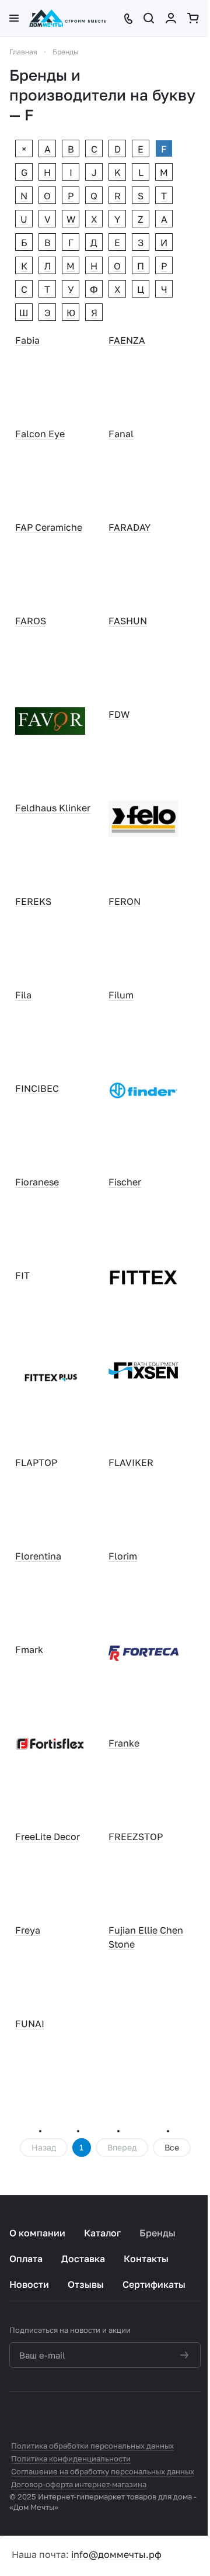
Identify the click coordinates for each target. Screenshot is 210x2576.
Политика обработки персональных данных (92, 2446)
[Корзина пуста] (194, 18)
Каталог (102, 2233)
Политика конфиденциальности (71, 2459)
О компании (37, 2233)
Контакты (146, 2259)
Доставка (83, 2259)
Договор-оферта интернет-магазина (79, 2484)
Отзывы (86, 2284)
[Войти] (172, 18)
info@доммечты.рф (116, 2554)
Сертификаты (154, 2284)
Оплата (26, 2259)
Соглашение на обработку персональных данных (103, 2471)
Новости (29, 2284)
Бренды (157, 2233)
